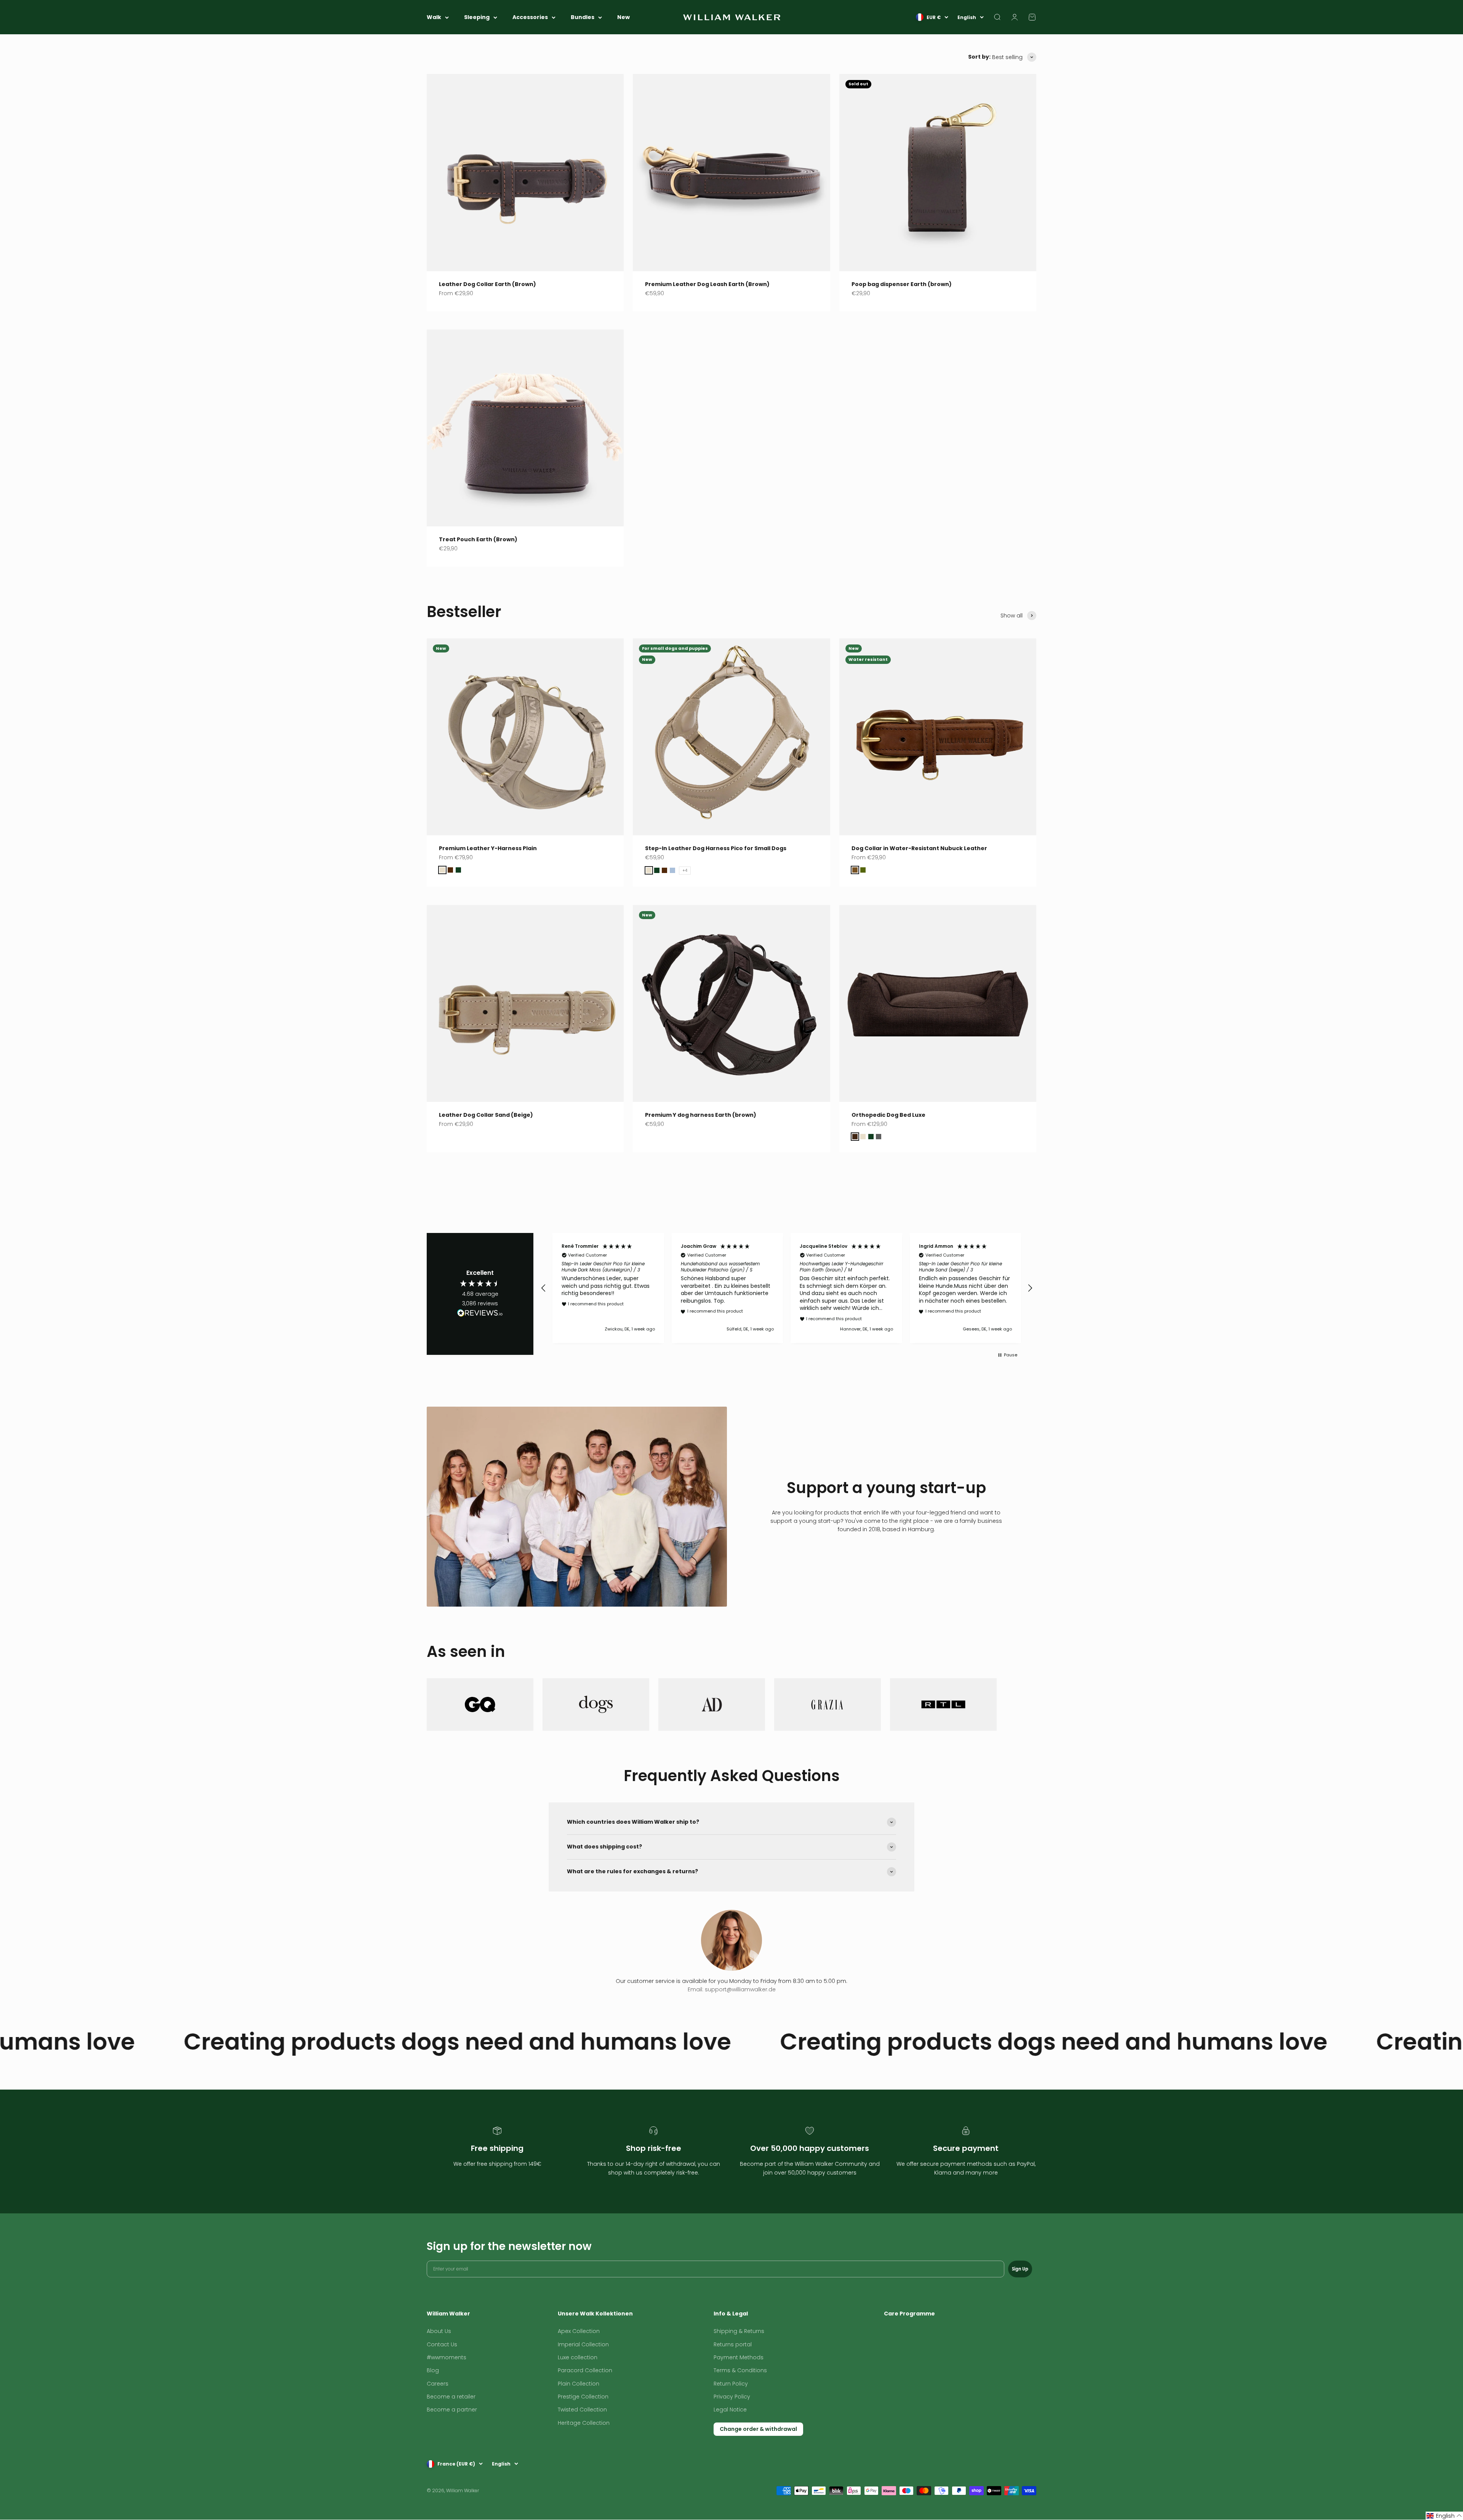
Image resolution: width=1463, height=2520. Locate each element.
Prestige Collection (583, 2397)
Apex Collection (579, 2331)
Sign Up (1020, 2269)
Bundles (583, 17)
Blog (433, 2370)
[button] (544, 1288)
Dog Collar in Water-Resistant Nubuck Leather (919, 848)
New (623, 17)
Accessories (530, 17)
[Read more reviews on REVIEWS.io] (480, 1314)
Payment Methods (739, 2357)
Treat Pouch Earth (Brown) (478, 539)
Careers (438, 2384)
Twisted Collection (582, 2410)
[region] (787, 1288)
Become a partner (452, 2410)
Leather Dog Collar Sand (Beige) (486, 1115)
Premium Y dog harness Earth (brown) (701, 1115)
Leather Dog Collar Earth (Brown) (487, 284)
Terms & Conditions (740, 2370)
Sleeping (477, 17)
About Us (439, 2331)
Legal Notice (730, 2410)
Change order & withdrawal (758, 2429)
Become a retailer (451, 2397)
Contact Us (442, 2344)
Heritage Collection (584, 2423)
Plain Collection (579, 2384)
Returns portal (733, 2344)
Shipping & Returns (739, 2331)
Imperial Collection (583, 2344)
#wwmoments (447, 2357)
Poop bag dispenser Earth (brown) (902, 284)
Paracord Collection (585, 2370)
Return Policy (731, 2384)
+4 (685, 871)
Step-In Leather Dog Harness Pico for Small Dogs (716, 848)
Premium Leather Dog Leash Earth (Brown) (707, 284)
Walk (434, 17)
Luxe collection (578, 2357)
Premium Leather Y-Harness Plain (488, 848)
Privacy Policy (732, 2397)
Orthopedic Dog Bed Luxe (888, 1115)
